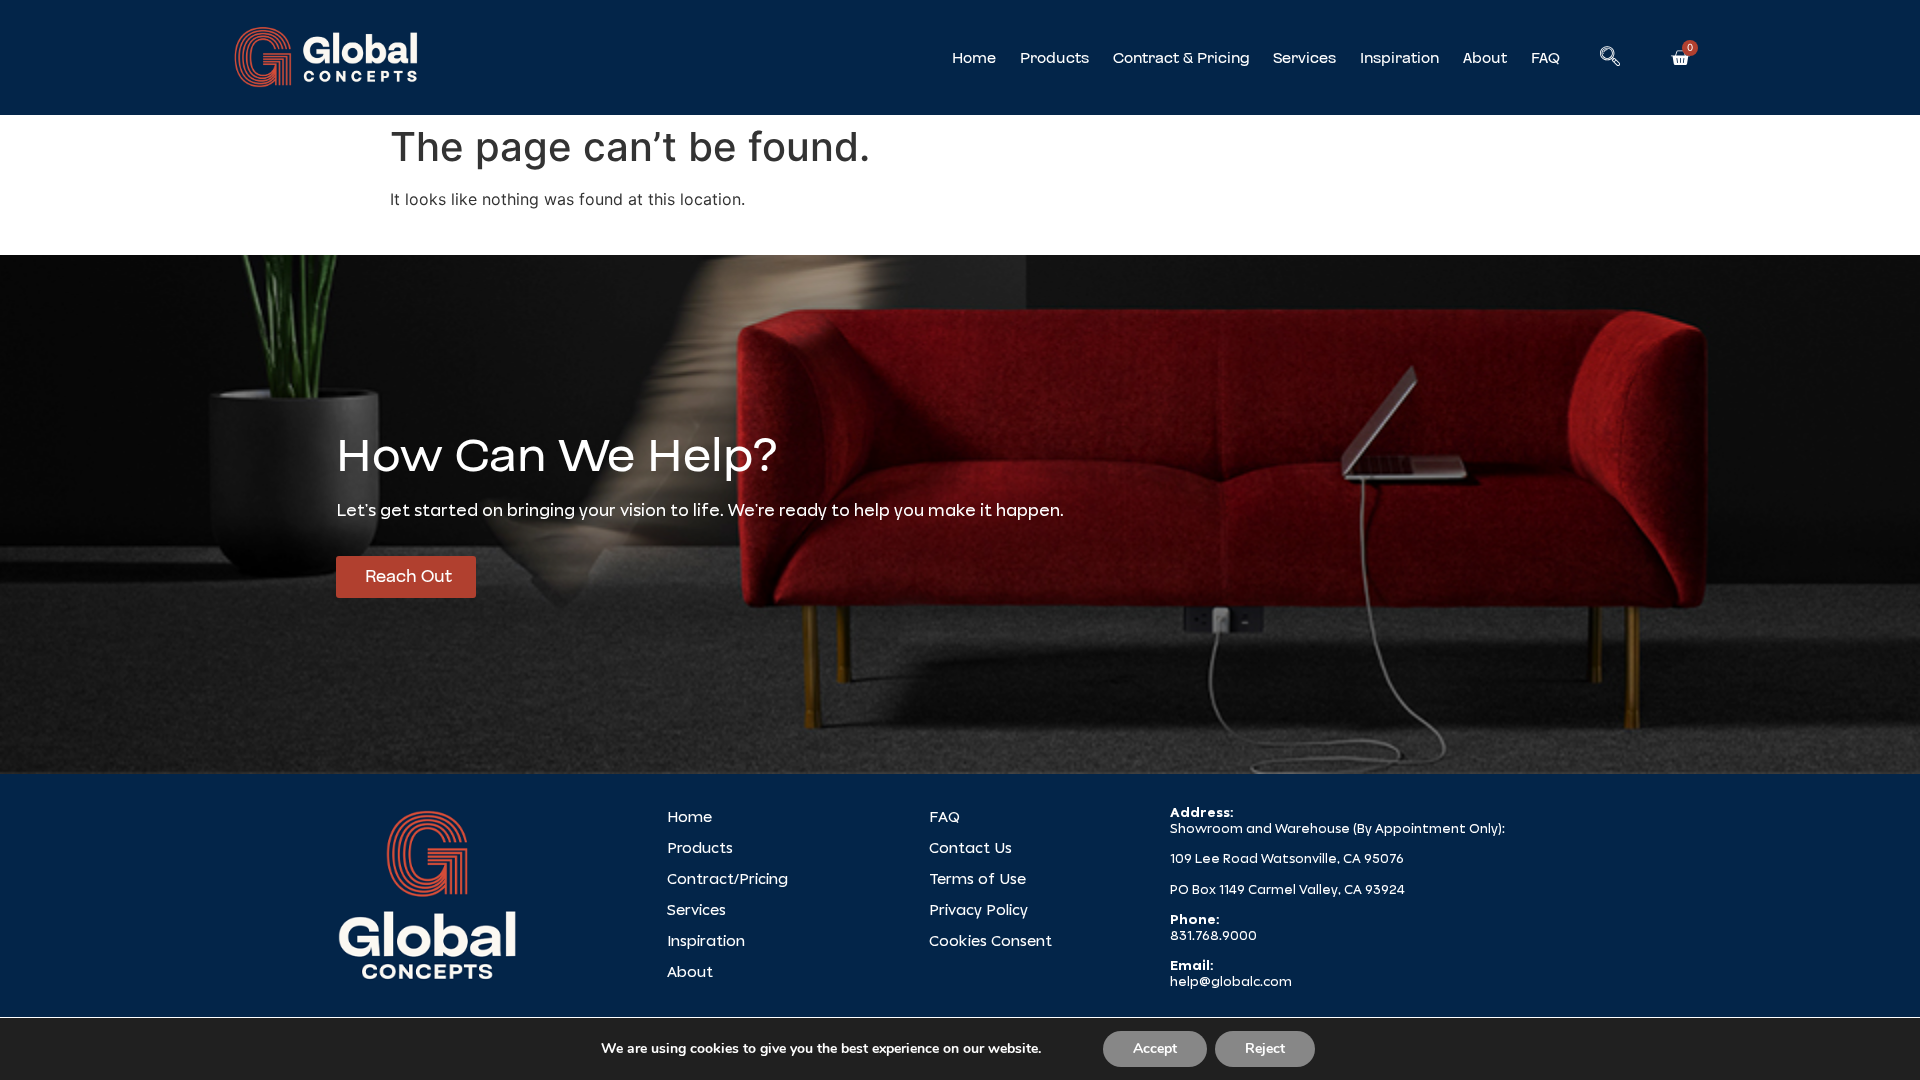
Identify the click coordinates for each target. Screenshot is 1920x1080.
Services (1304, 58)
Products (1054, 58)
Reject (1265, 1048)
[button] (1610, 58)
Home (974, 58)
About (1485, 58)
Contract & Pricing (1181, 58)
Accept (1155, 1048)
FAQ (1545, 58)
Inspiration (1399, 58)
